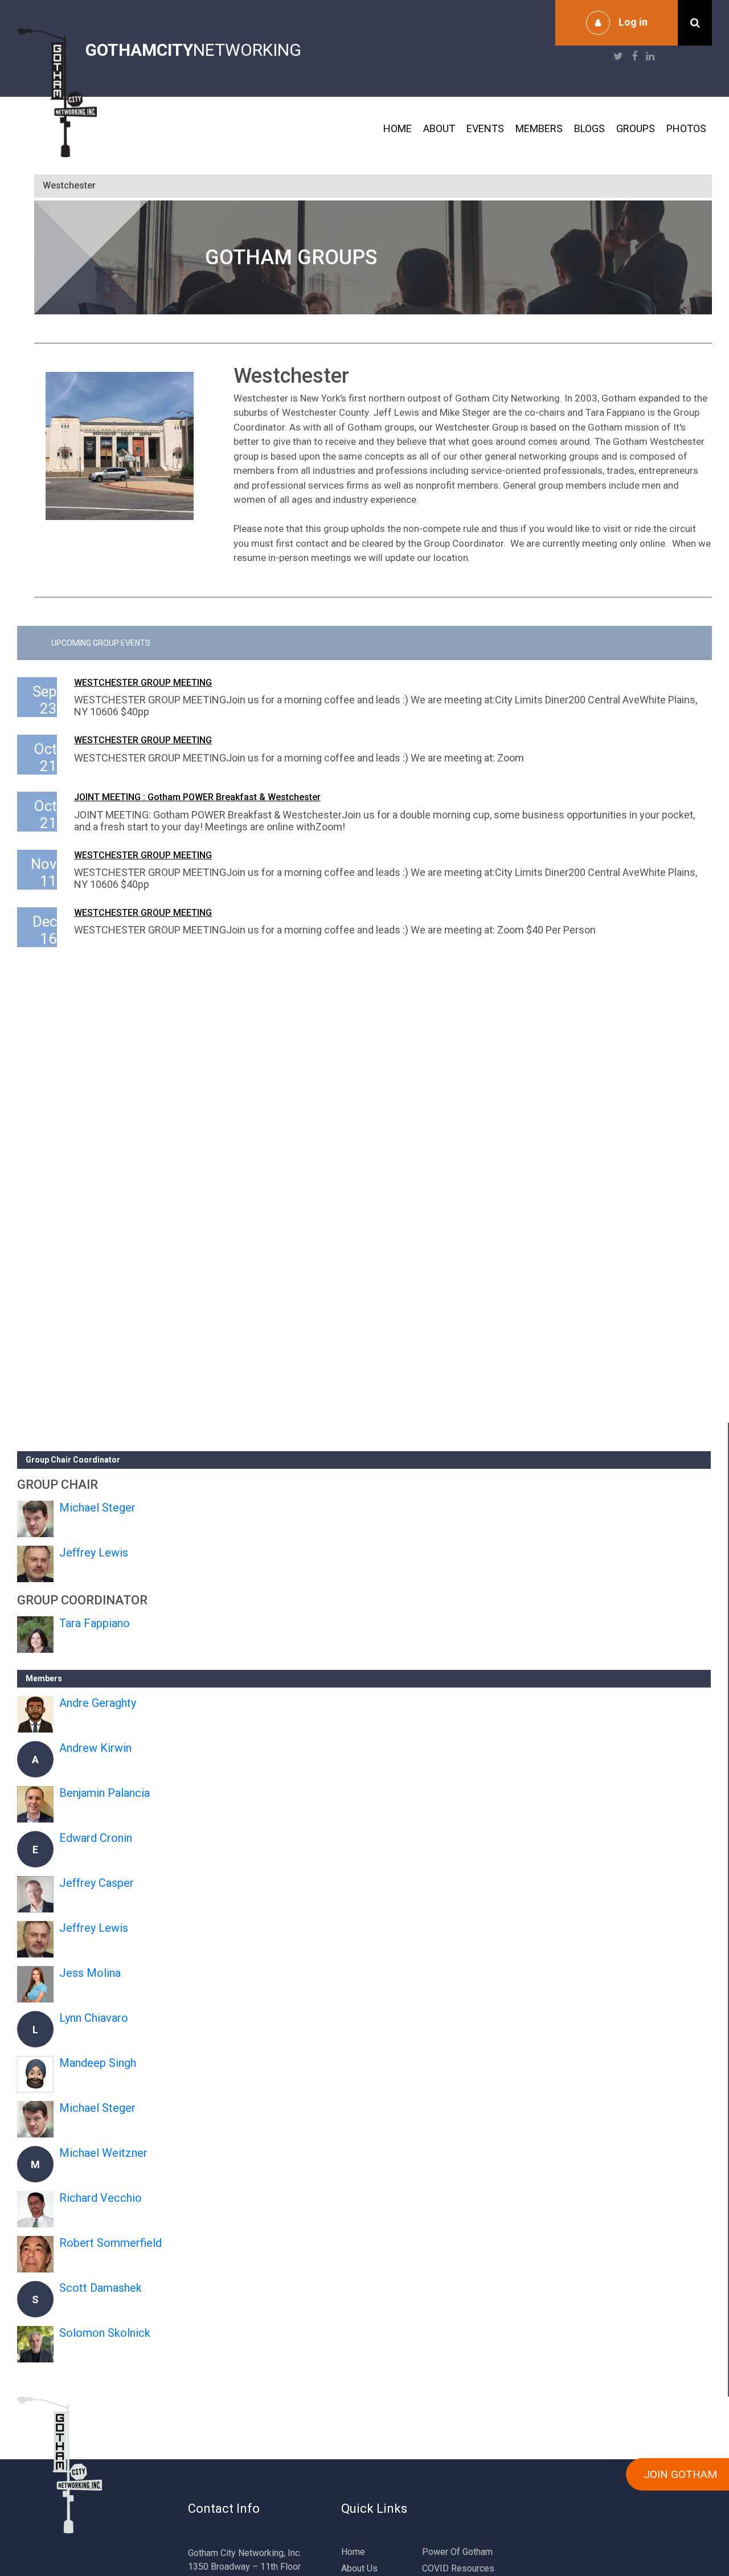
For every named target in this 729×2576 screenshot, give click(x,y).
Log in (633, 22)
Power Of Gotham (457, 2552)
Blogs (589, 128)
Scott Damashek (101, 2288)
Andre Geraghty (98, 1703)
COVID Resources (458, 2568)
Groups (636, 128)
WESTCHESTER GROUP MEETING (143, 683)
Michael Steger (97, 1508)
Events (485, 128)
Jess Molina (90, 1973)
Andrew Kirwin (95, 1748)
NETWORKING (193, 50)
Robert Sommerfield (110, 2243)
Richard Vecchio (101, 2198)
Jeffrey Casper (97, 1883)
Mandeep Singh (98, 2063)
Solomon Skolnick (105, 2333)
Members (539, 128)
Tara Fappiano (95, 1623)
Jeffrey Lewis (94, 1553)
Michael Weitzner (103, 2153)
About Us (359, 2568)
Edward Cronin (96, 1838)
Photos (686, 128)
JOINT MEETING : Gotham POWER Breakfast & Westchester (197, 797)
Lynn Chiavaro (94, 2018)
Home (398, 128)
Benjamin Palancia (105, 1793)
